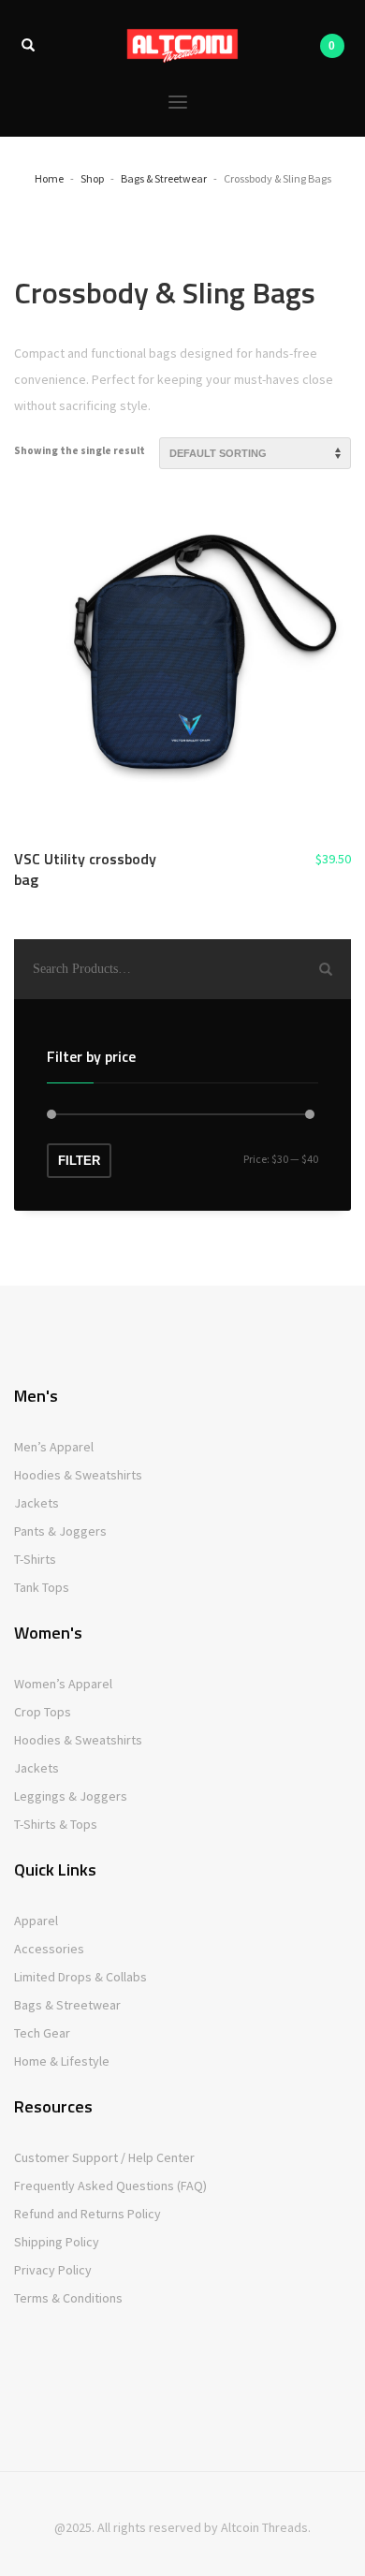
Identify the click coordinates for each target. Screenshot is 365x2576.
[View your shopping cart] (331, 46)
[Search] (326, 969)
